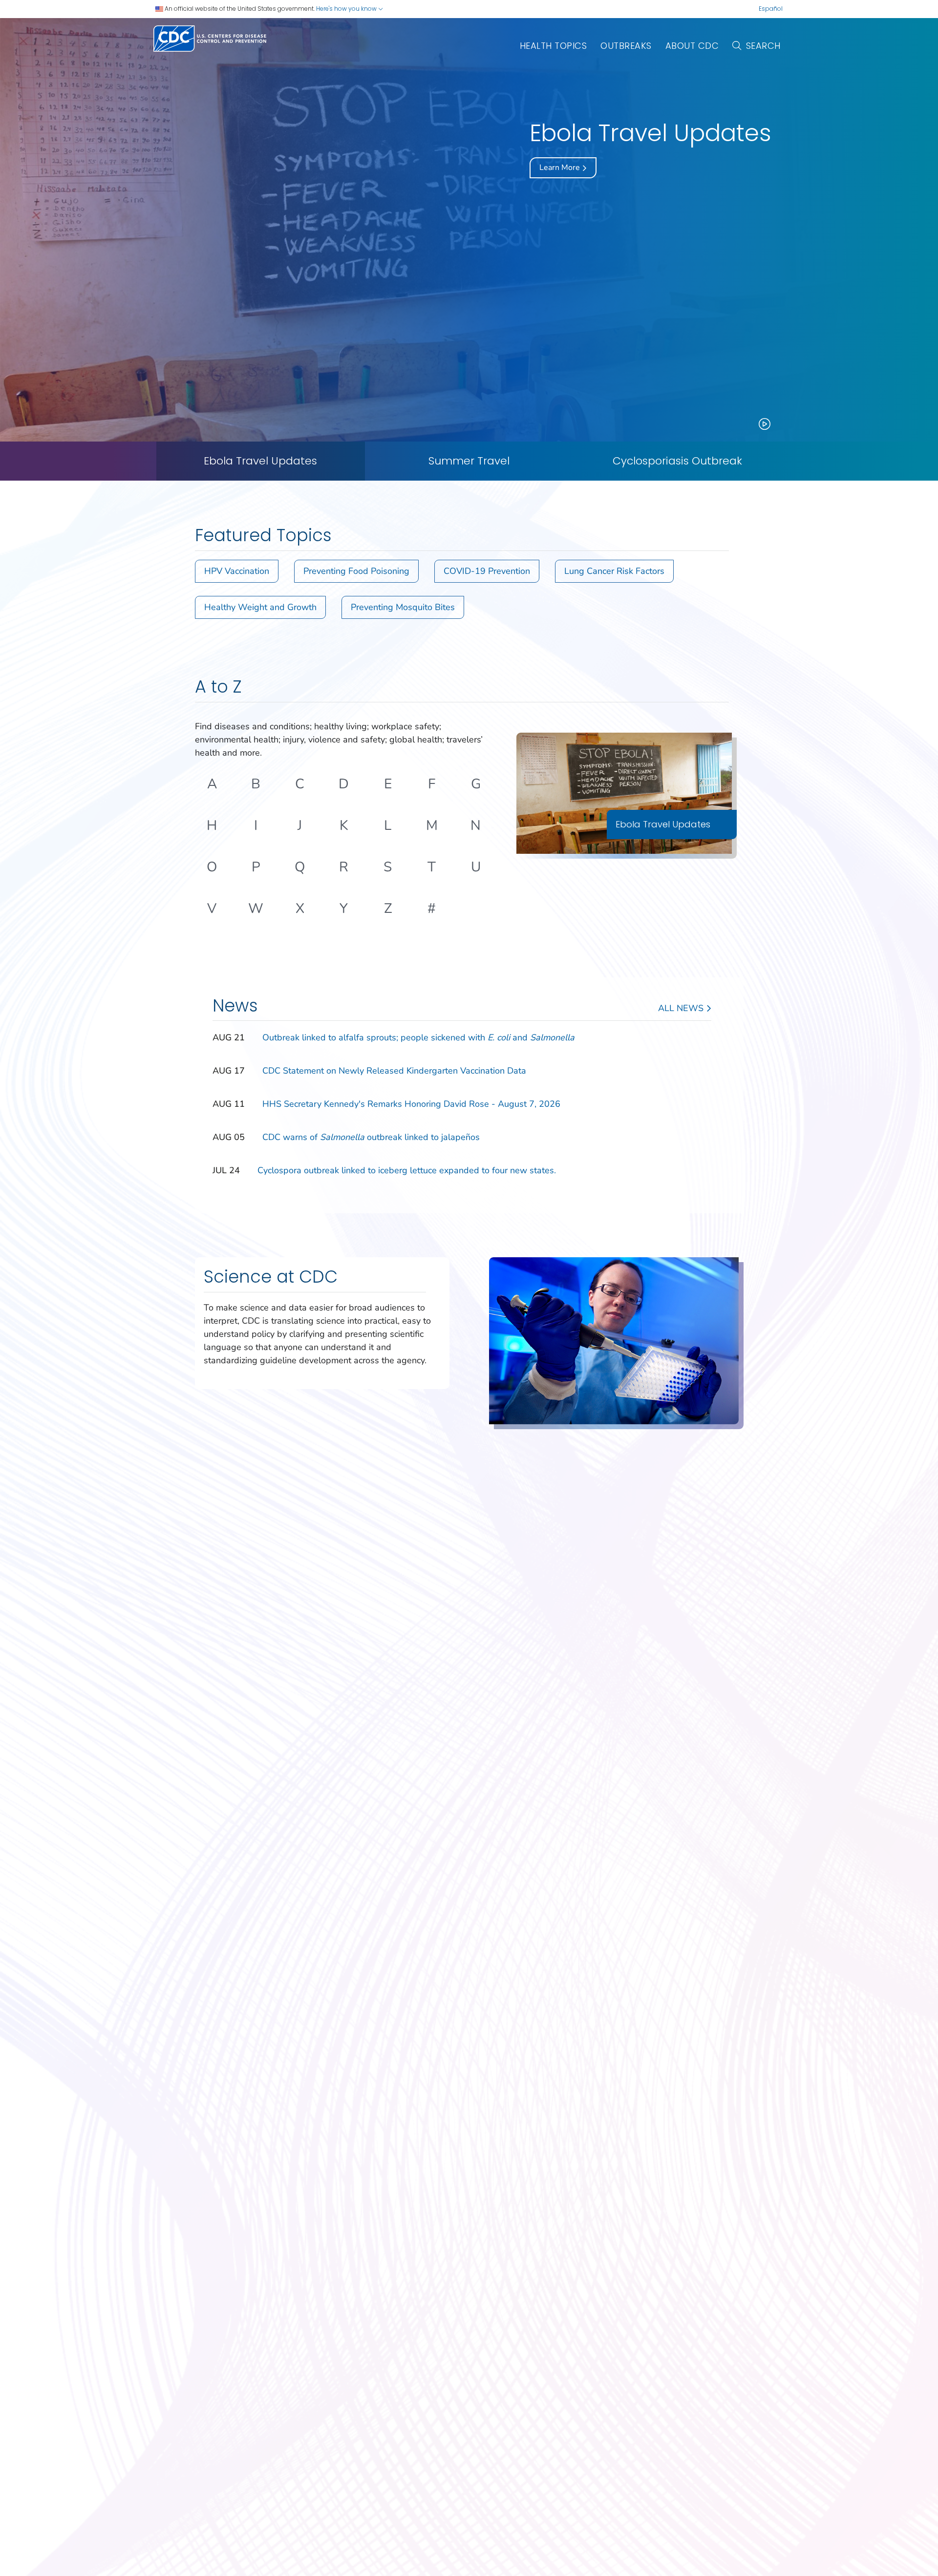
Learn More (561, 168)
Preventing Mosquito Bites (403, 607)
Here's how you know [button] (347, 9)
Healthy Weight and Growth (260, 607)
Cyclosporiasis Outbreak (677, 461)
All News (682, 1008)
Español (771, 9)
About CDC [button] (692, 46)
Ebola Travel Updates (260, 461)
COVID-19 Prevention (487, 571)
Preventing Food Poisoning (356, 571)
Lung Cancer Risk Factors (614, 571)
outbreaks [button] (626, 46)
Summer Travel (469, 461)
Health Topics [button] (554, 46)
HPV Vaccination (237, 571)
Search (763, 46)
